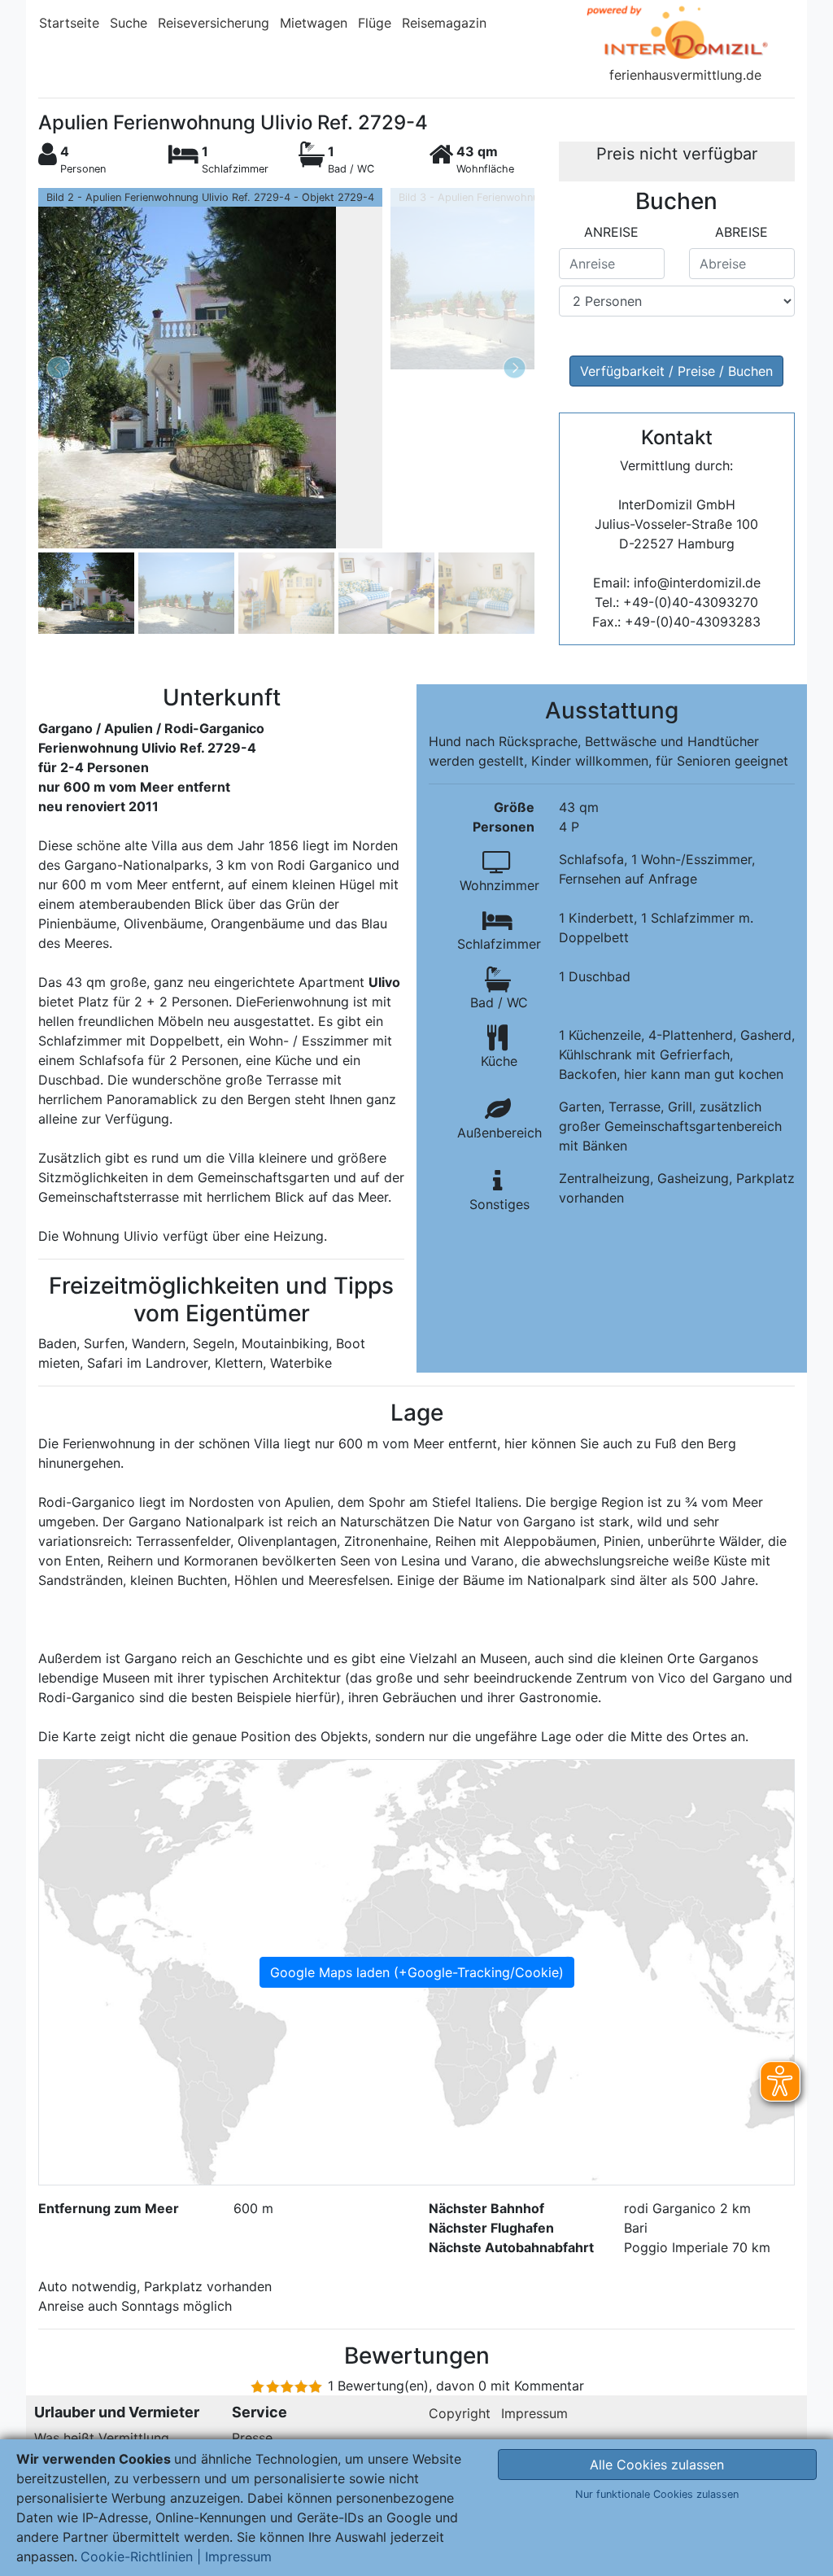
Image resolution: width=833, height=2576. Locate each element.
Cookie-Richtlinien (137, 2556)
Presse (252, 2438)
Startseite (69, 23)
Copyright (460, 2413)
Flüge (375, 23)
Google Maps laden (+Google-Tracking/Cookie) (417, 1972)
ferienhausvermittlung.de (685, 75)
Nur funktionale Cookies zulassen (657, 2494)
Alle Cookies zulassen (657, 2465)
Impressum (534, 2413)
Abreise (741, 232)
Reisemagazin (444, 23)
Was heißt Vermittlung (102, 2438)
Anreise (611, 232)
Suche (129, 23)
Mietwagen (314, 23)
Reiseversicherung (214, 23)
